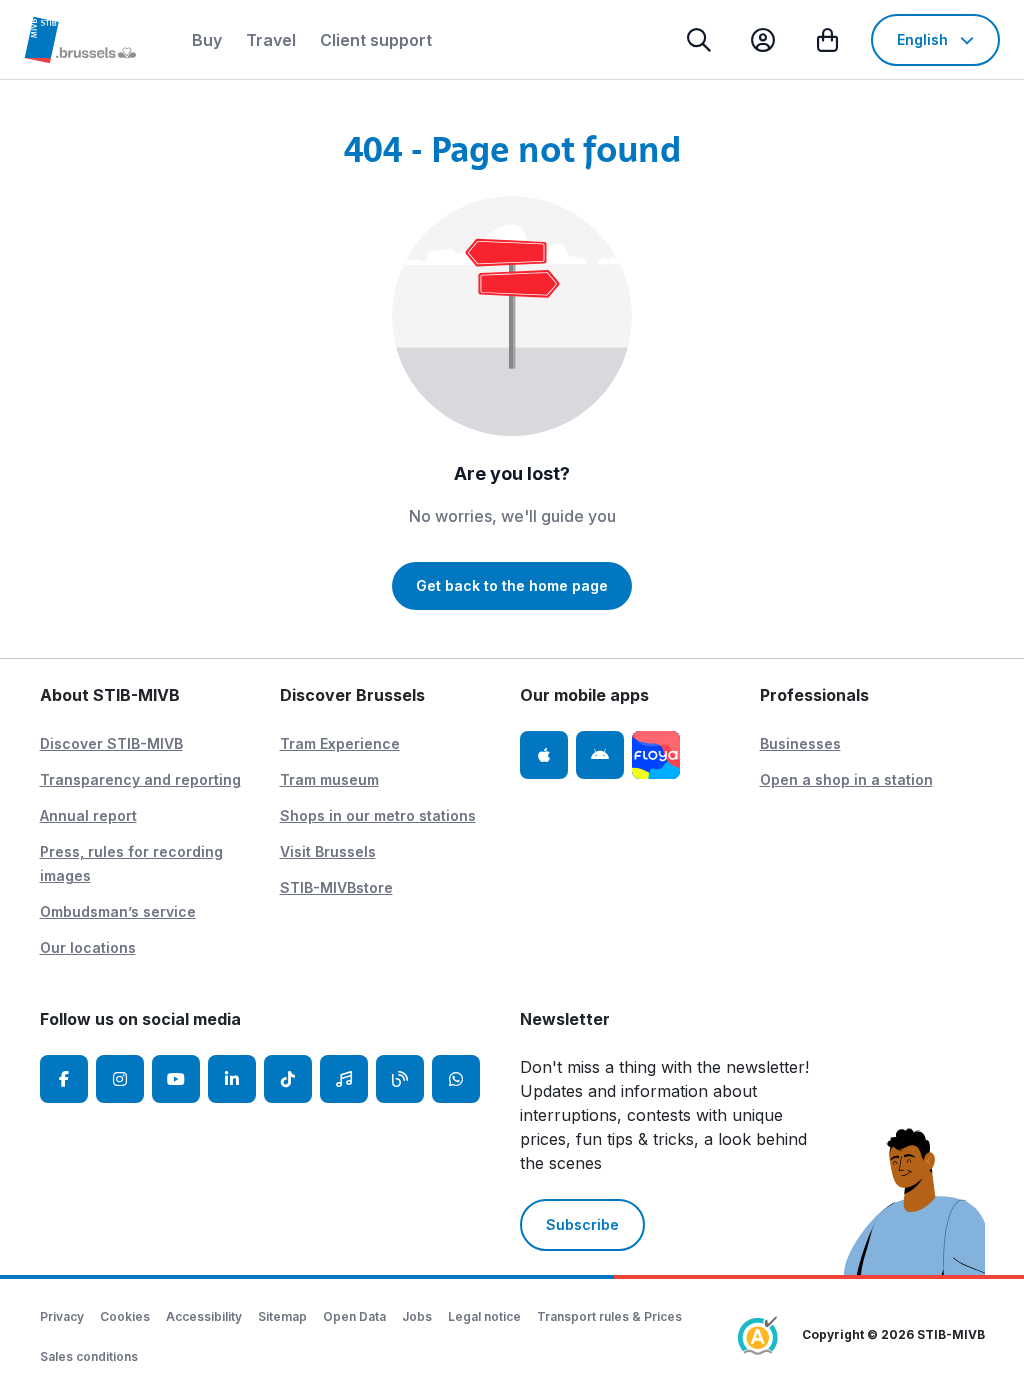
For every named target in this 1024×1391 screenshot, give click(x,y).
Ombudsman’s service (118, 911)
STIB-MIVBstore (336, 887)
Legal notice (484, 1316)
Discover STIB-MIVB (111, 743)
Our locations (88, 947)
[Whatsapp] (456, 1079)
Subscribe (582, 1224)
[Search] (699, 40)
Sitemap (282, 1316)
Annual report (88, 815)
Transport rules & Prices (609, 1316)
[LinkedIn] (232, 1079)
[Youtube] (176, 1079)
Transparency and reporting (140, 779)
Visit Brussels (328, 851)
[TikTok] (288, 1079)
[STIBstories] (400, 1079)
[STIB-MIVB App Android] (600, 755)
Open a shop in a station (846, 779)
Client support (376, 40)
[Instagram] (120, 1079)
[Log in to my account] (763, 40)
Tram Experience (340, 743)
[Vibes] (344, 1079)
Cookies (125, 1316)
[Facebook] (64, 1079)
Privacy (62, 1316)
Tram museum (329, 779)
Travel (271, 40)
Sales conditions (89, 1356)
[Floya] (656, 755)
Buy (207, 40)
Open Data (354, 1316)
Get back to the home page (512, 585)
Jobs (417, 1316)
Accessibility (204, 1316)
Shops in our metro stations (378, 815)
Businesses (800, 743)
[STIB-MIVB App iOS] (544, 755)
